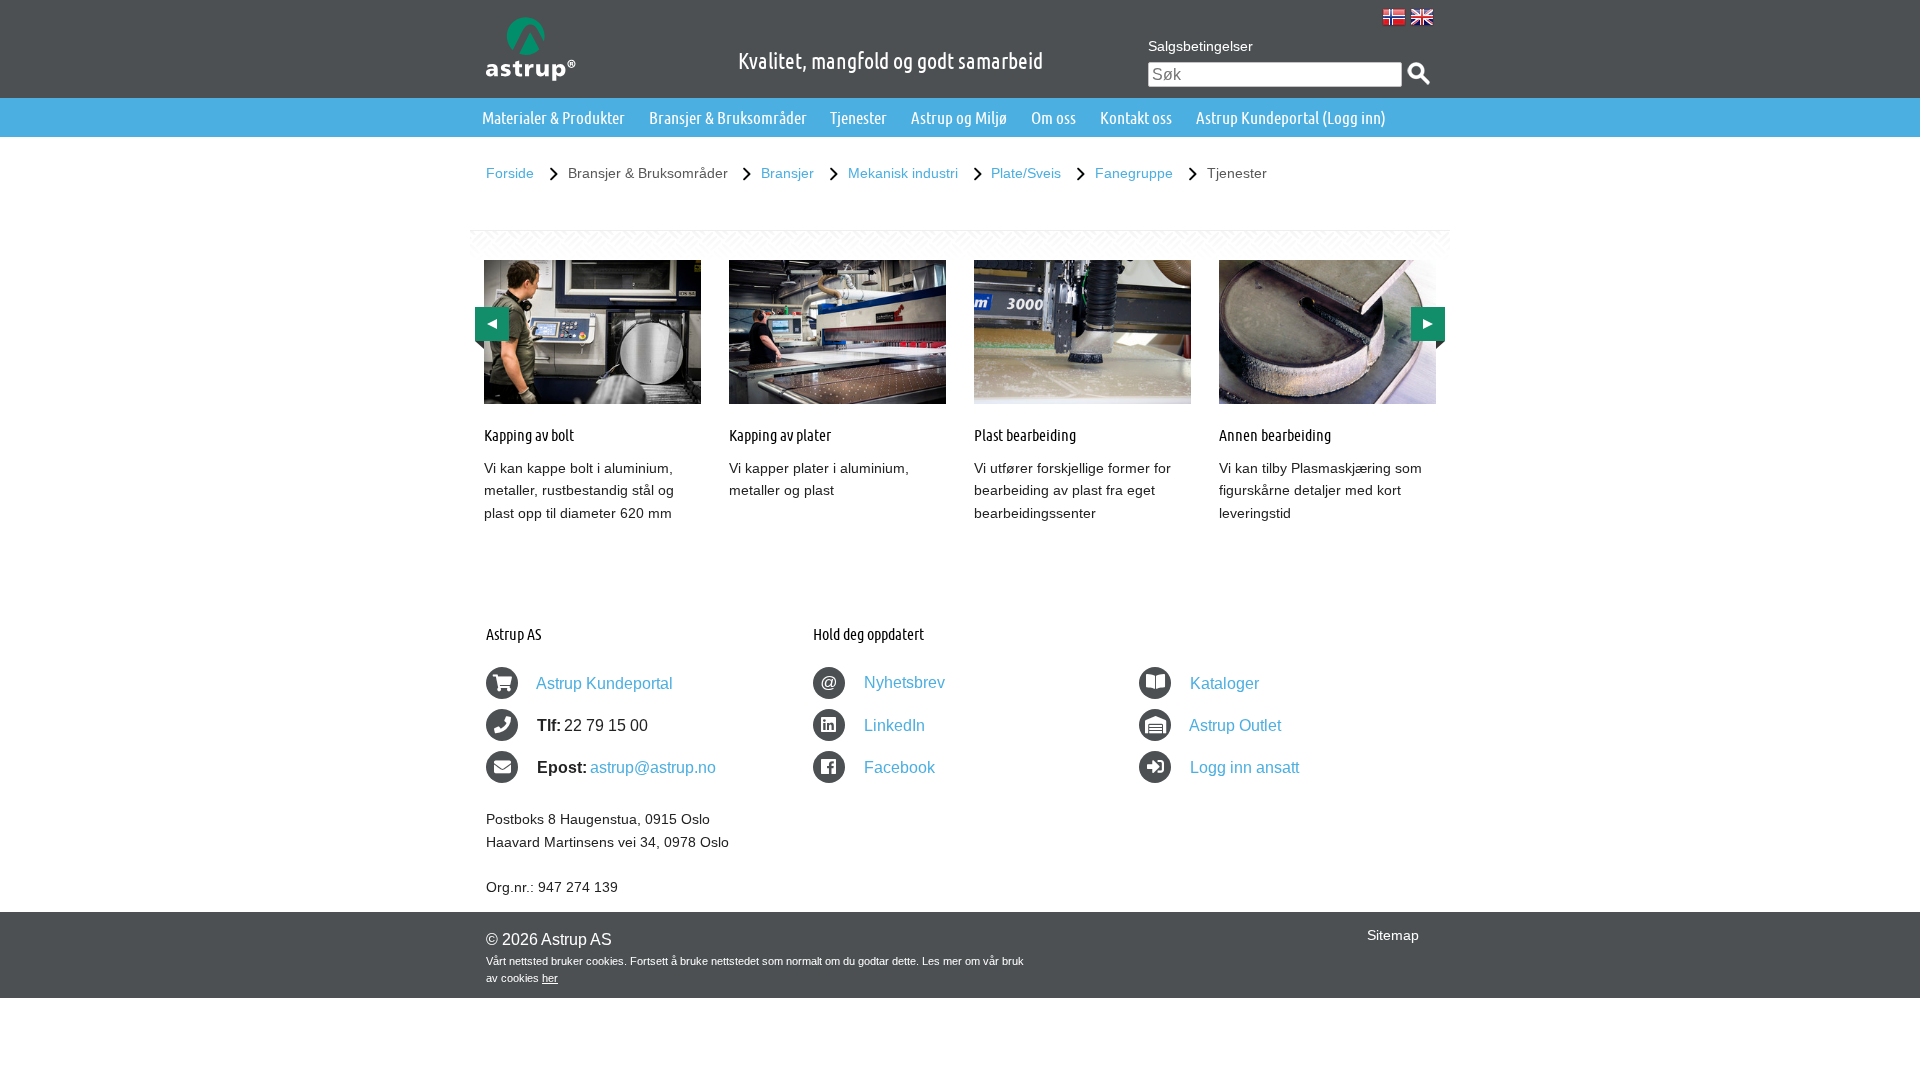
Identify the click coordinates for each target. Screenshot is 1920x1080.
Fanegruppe (1134, 173)
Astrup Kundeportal (604, 683)
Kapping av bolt (529, 434)
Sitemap (1393, 935)
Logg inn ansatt (1244, 767)
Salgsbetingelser (1200, 46)
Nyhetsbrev (882, 682)
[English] (1422, 17)
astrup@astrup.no (653, 767)
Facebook (897, 767)
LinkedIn (892, 725)
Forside (510, 173)
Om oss (1053, 117)
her (550, 978)
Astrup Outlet (1235, 725)
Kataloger (1224, 683)
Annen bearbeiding (1275, 434)
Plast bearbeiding (1025, 434)
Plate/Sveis (1026, 173)
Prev (492, 324)
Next (1428, 324)
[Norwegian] (1394, 17)
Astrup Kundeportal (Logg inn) (1291, 117)
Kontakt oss (1136, 117)
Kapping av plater (780, 434)
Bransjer (787, 173)
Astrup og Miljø (959, 117)
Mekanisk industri (903, 173)
